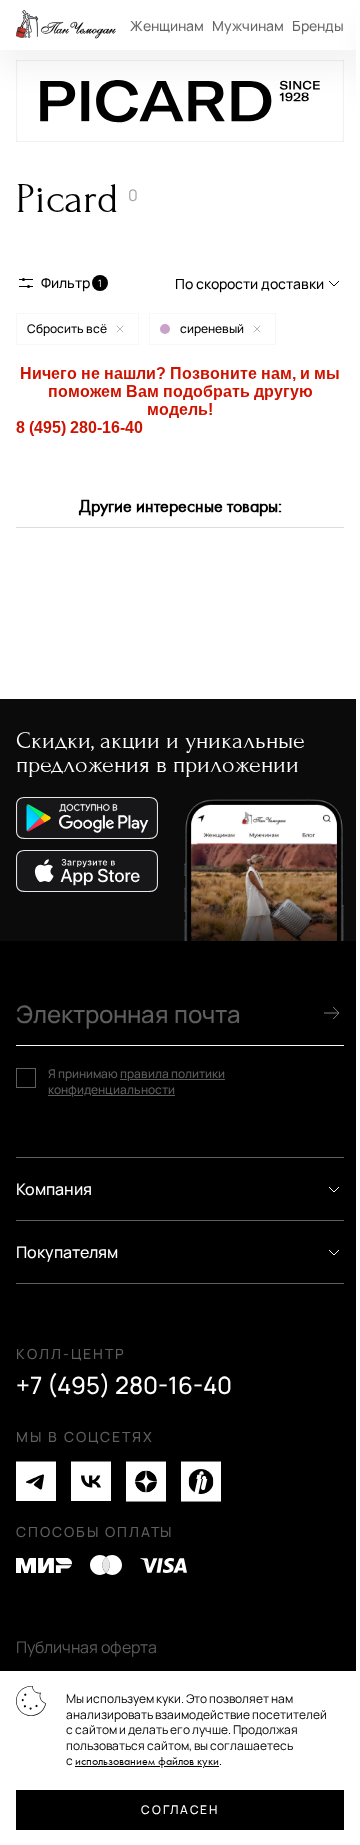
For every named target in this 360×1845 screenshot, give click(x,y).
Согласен (179, 1809)
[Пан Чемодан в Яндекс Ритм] (201, 1481)
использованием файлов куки (147, 1761)
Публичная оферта (86, 1647)
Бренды (318, 25)
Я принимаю (136, 1081)
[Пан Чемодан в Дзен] (146, 1481)
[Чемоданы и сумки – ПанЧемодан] (66, 25)
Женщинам (167, 25)
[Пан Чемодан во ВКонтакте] (91, 1481)
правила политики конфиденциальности (136, 1081)
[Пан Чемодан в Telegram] (36, 1481)
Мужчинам (248, 25)
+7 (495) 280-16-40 (124, 1385)
